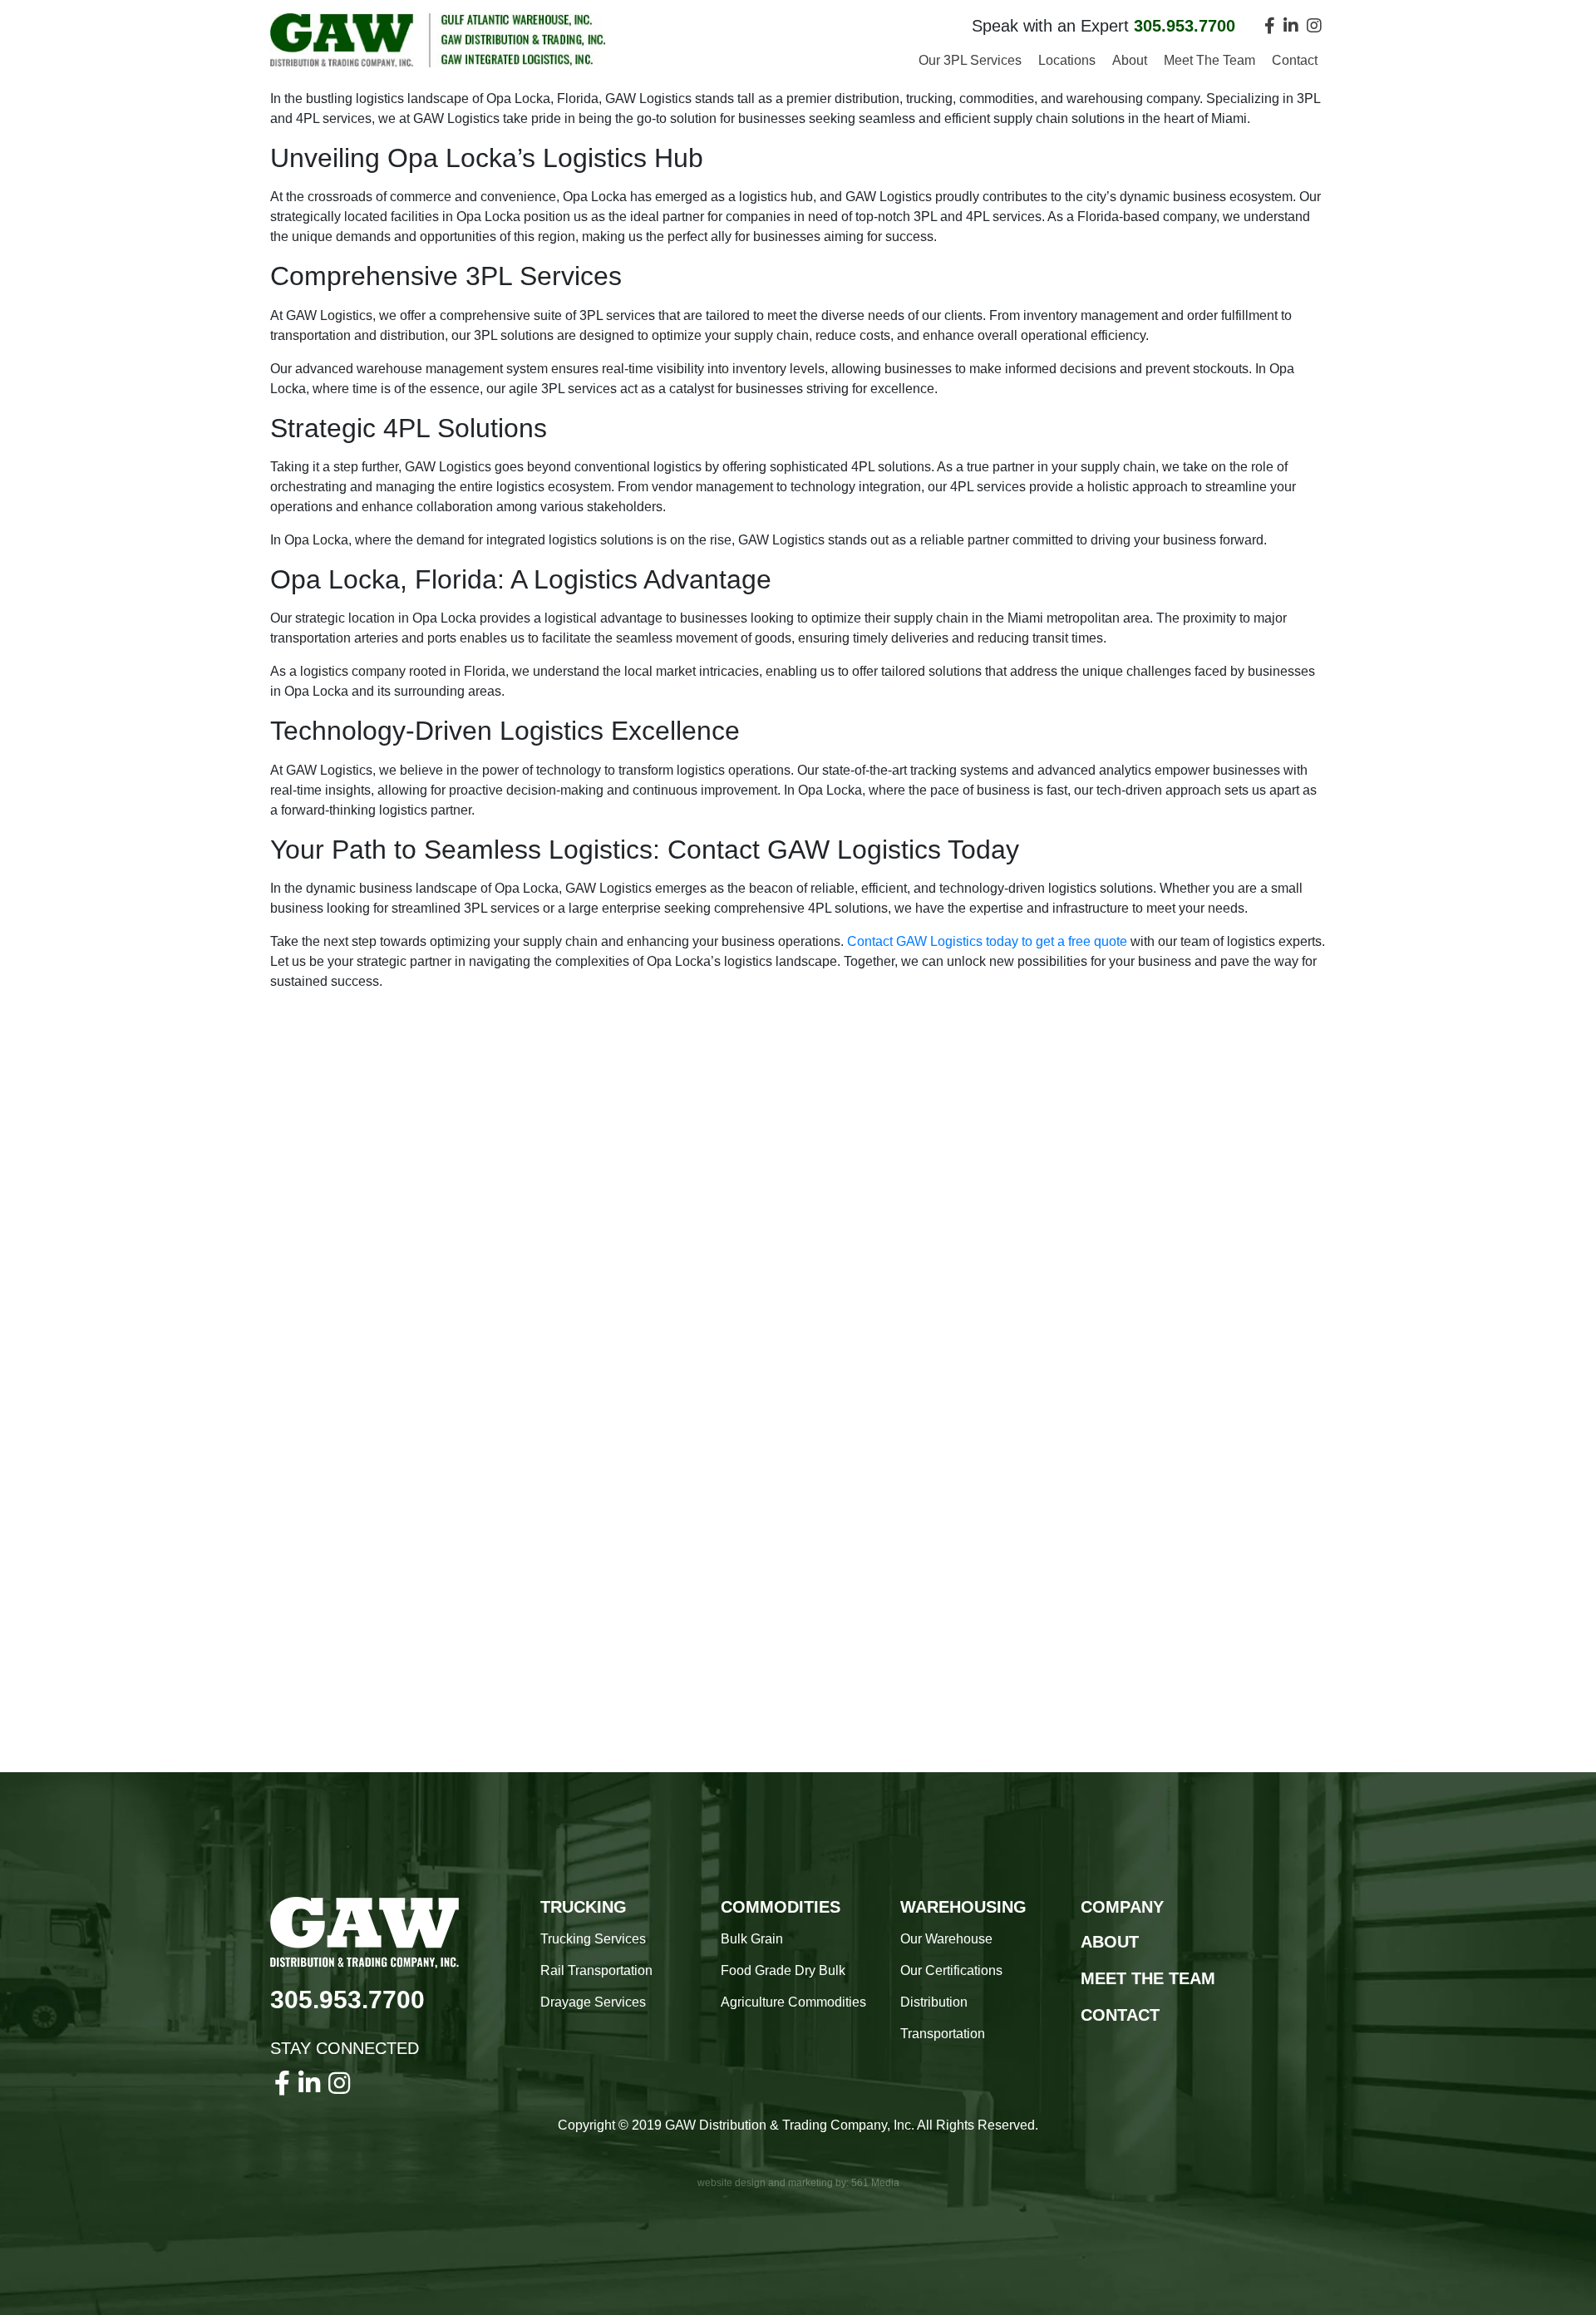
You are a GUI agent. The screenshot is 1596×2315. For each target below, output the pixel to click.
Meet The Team (1209, 60)
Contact (1295, 60)
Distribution (934, 2002)
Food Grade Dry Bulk (783, 1970)
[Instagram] (1314, 26)
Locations (1067, 60)
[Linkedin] (1291, 26)
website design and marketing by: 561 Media (798, 2183)
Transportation (943, 2034)
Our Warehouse (946, 1939)
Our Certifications (951, 1970)
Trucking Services (593, 1939)
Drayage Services (593, 2002)
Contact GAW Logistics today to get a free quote (987, 941)
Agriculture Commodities (793, 2002)
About (1130, 60)
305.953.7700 (347, 2000)
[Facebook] (1270, 26)
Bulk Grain (752, 1939)
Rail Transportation (596, 1970)
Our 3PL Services (970, 60)
